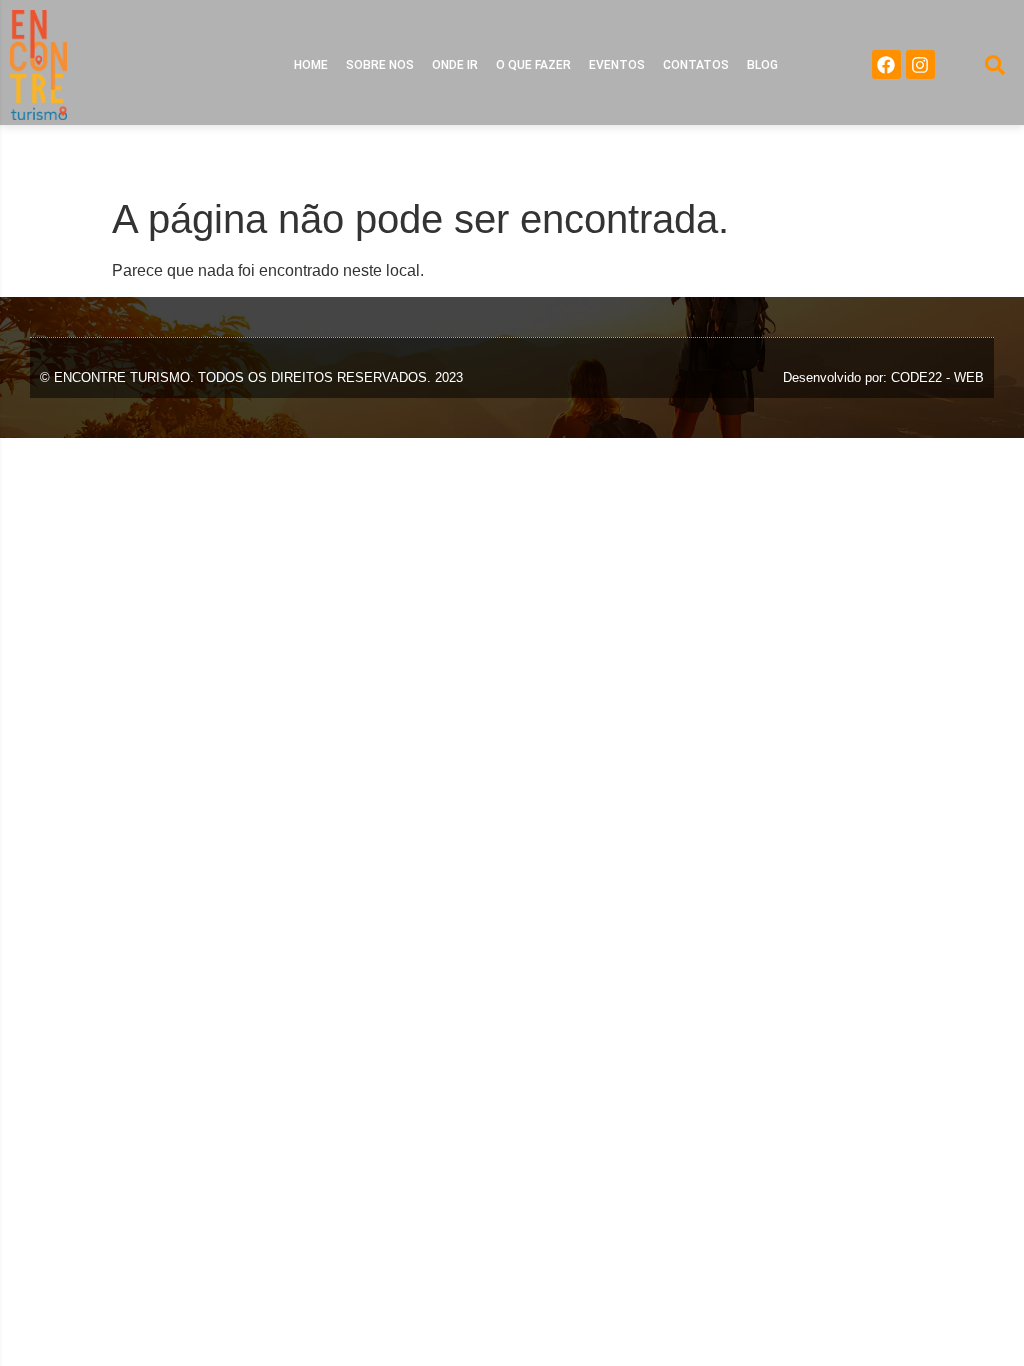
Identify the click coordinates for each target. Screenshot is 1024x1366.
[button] (995, 65)
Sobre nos (380, 65)
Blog (762, 65)
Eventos (617, 65)
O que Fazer (533, 65)
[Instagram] (920, 64)
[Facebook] (886, 64)
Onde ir (455, 65)
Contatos (696, 65)
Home (311, 65)
